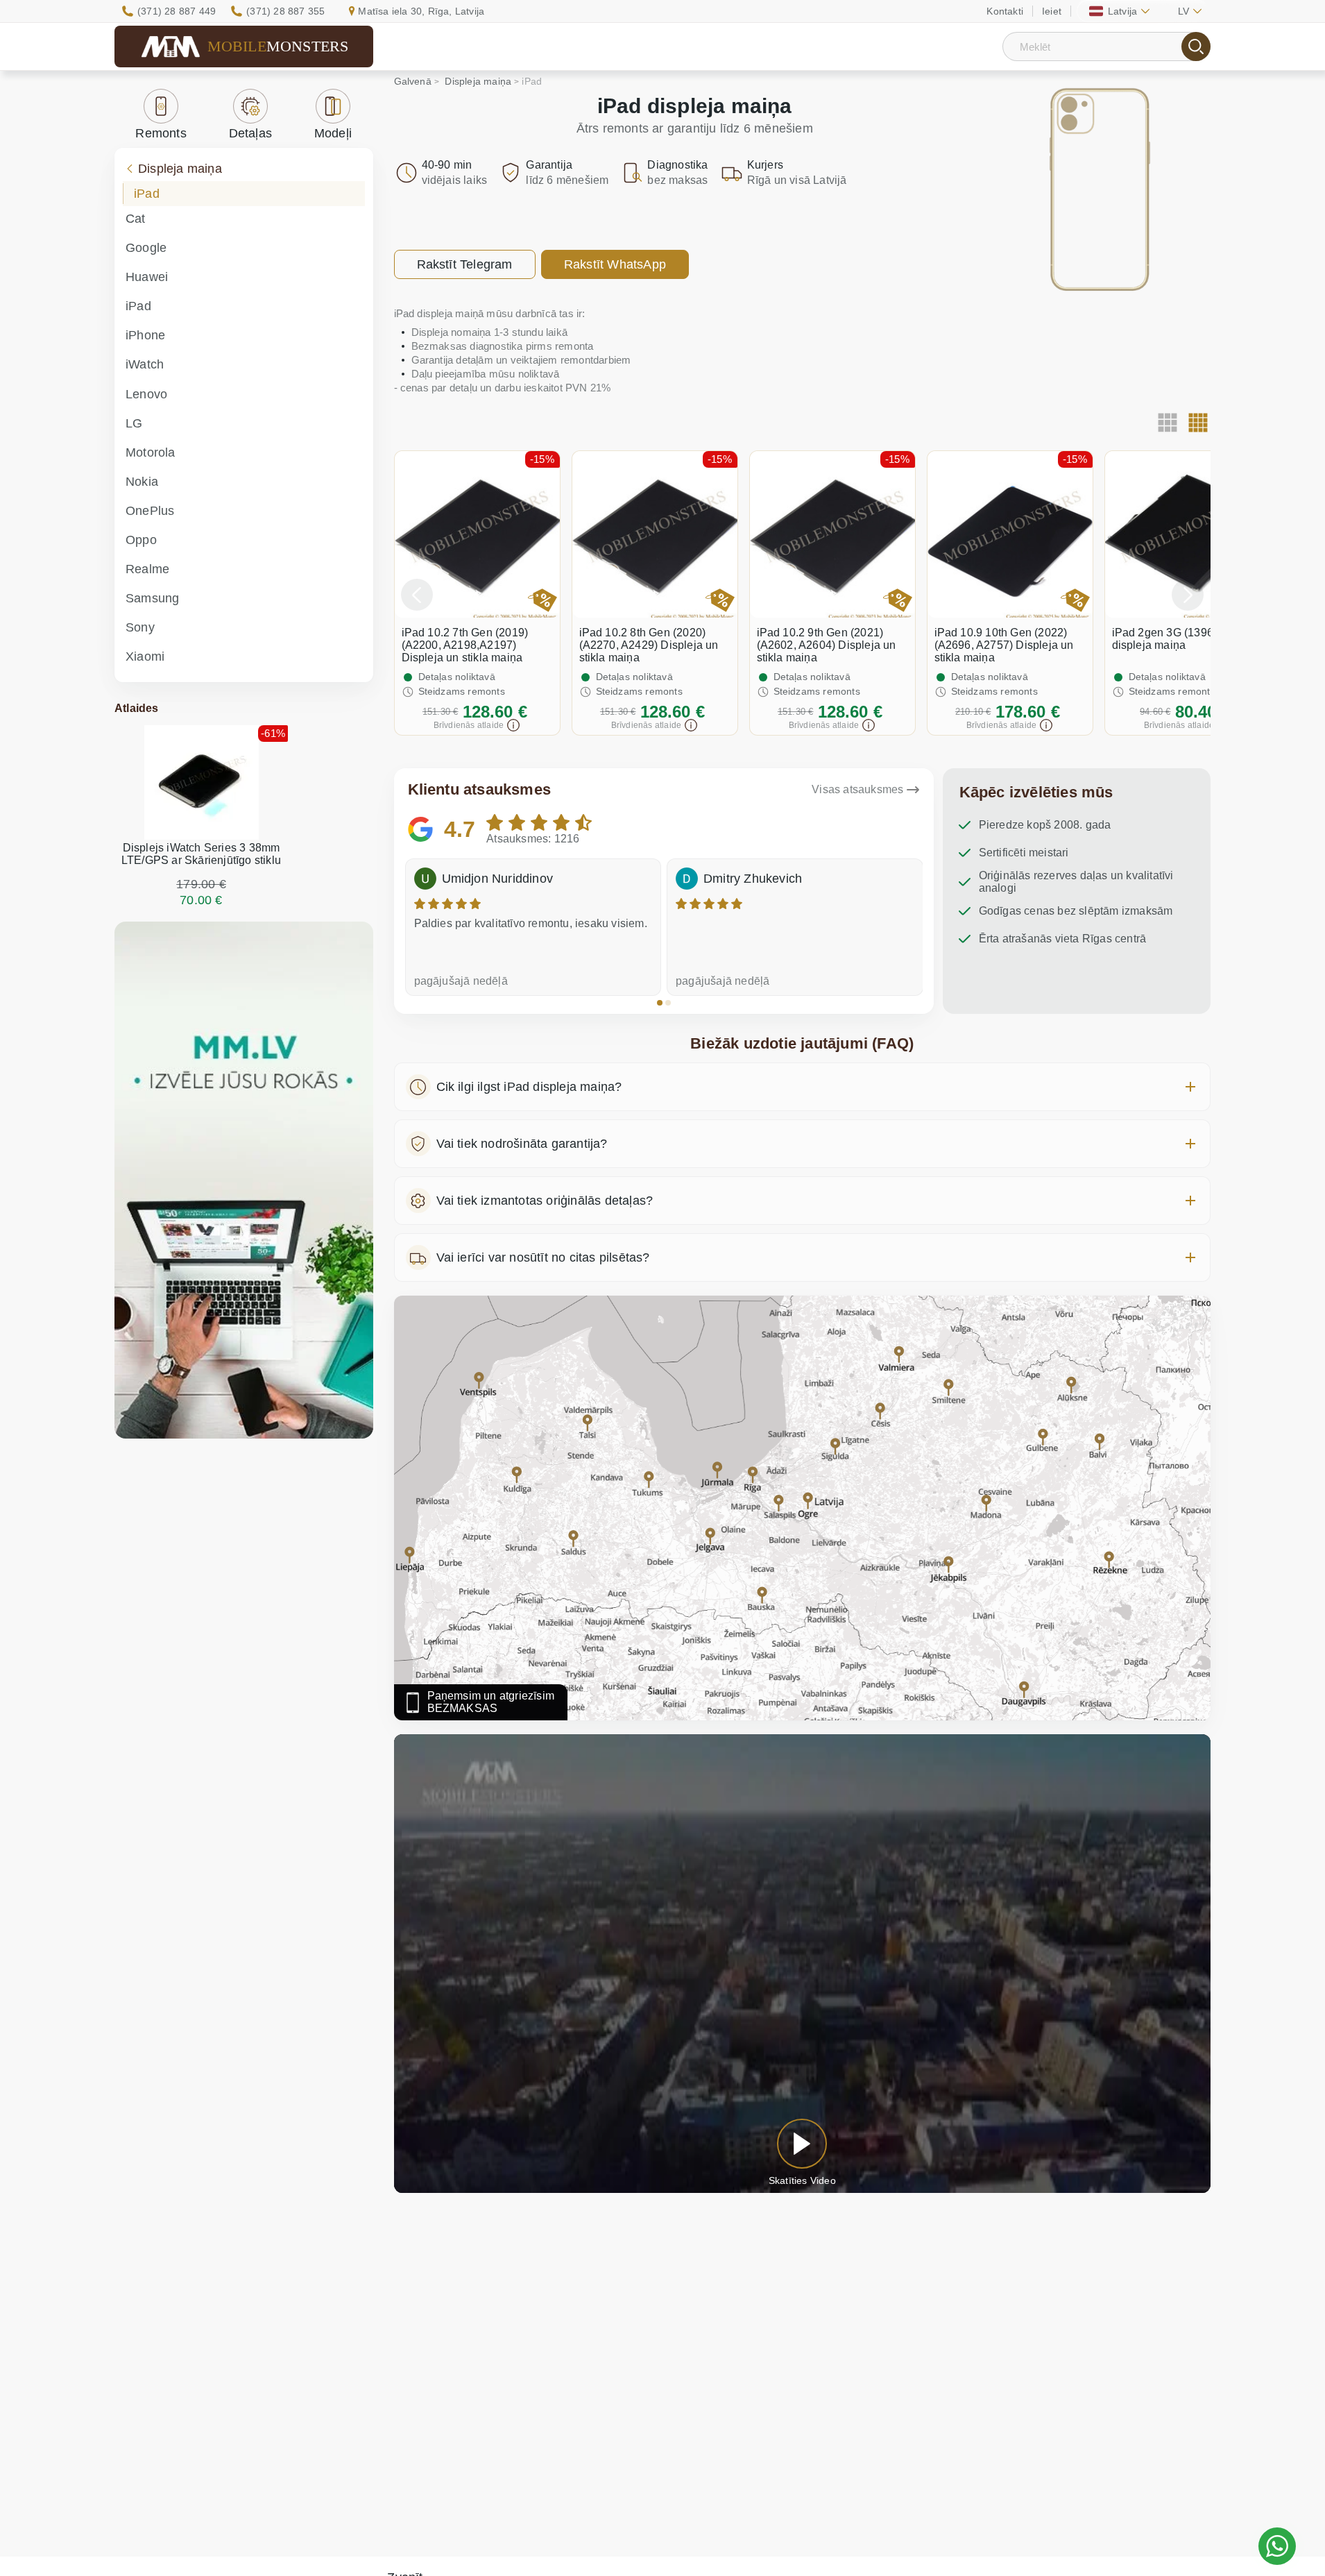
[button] (660, 1003)
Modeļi (333, 133)
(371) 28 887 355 (285, 11)
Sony (140, 627)
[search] (1196, 46)
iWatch (145, 364)
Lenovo (146, 394)
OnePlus (150, 511)
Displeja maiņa (180, 169)
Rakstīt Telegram (465, 264)
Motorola (151, 452)
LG (134, 423)
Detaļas (250, 133)
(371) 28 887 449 (177, 11)
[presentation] (417, 595)
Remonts (161, 133)
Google (146, 248)
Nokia (142, 482)
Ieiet (1052, 11)
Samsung (152, 598)
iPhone (145, 335)
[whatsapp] (1277, 2546)
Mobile (278, 46)
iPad (147, 194)
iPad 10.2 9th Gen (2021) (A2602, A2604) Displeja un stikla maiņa (827, 645)
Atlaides (137, 708)
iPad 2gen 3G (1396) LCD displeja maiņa (1178, 639)
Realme (147, 569)
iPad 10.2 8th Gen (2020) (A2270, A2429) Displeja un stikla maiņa (649, 645)
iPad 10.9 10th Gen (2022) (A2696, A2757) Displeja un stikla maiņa (1004, 645)
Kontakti (1005, 11)
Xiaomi (145, 656)
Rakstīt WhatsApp (615, 264)
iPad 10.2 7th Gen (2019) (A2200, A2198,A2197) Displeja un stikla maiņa (465, 645)
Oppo (141, 540)
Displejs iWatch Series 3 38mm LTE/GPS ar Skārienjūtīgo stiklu (201, 854)
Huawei (147, 277)
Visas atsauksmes (857, 789)
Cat (136, 219)
